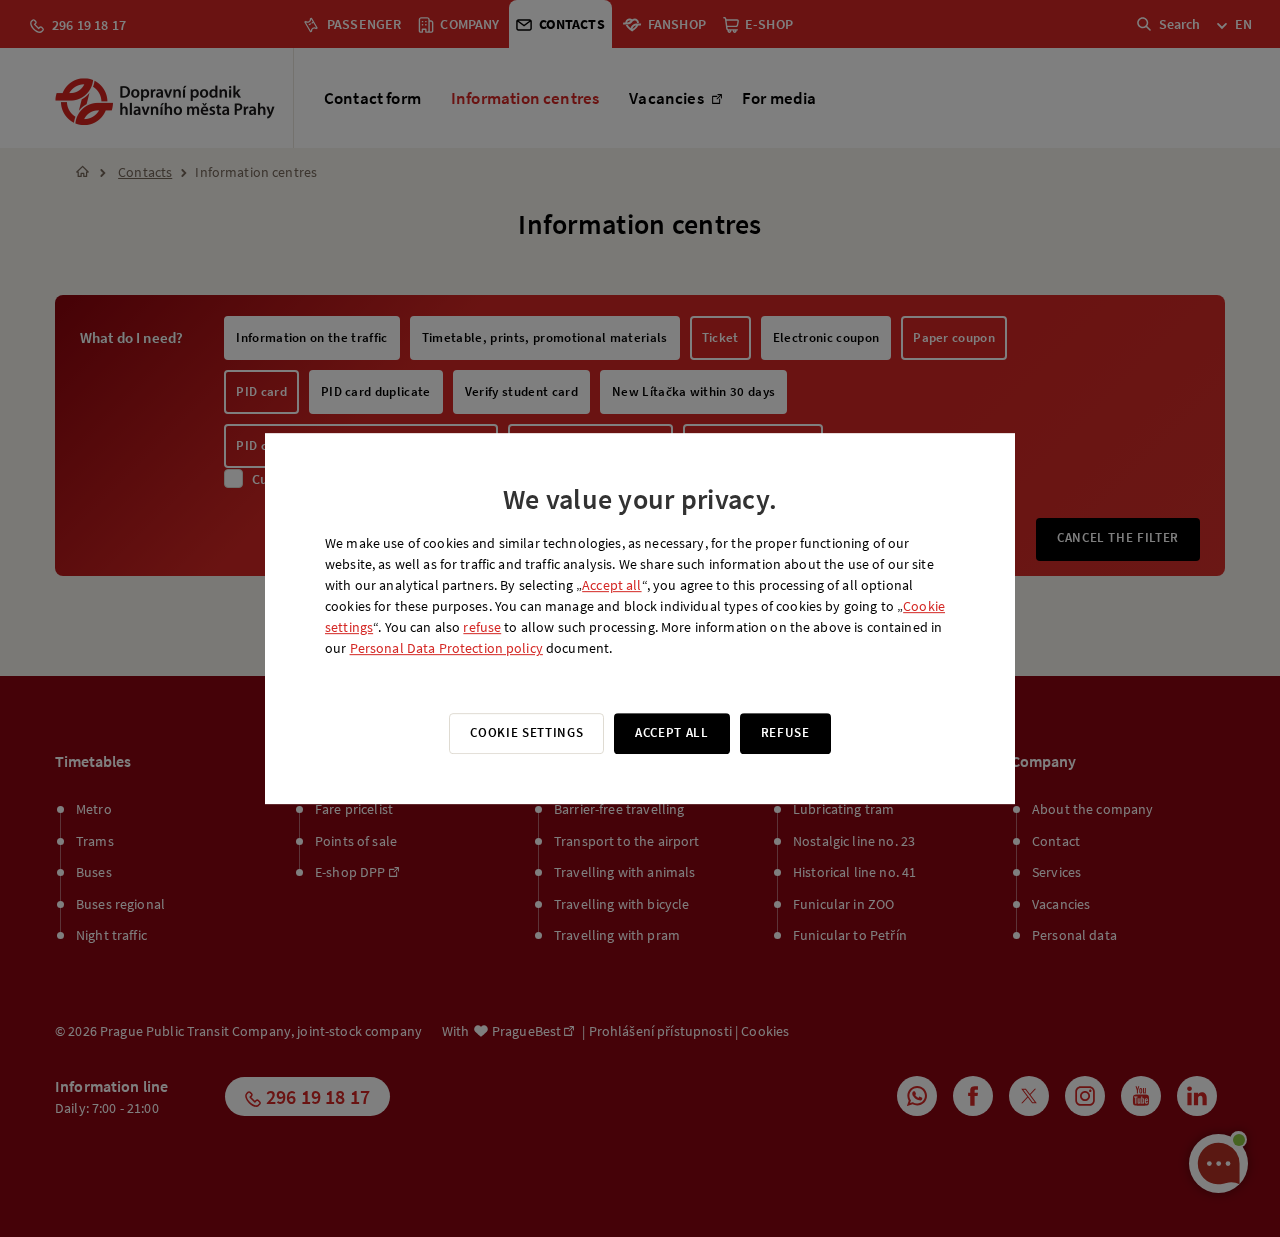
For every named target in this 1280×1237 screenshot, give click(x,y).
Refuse (785, 732)
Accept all (611, 585)
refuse (482, 627)
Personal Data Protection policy (446, 648)
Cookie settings (526, 732)
